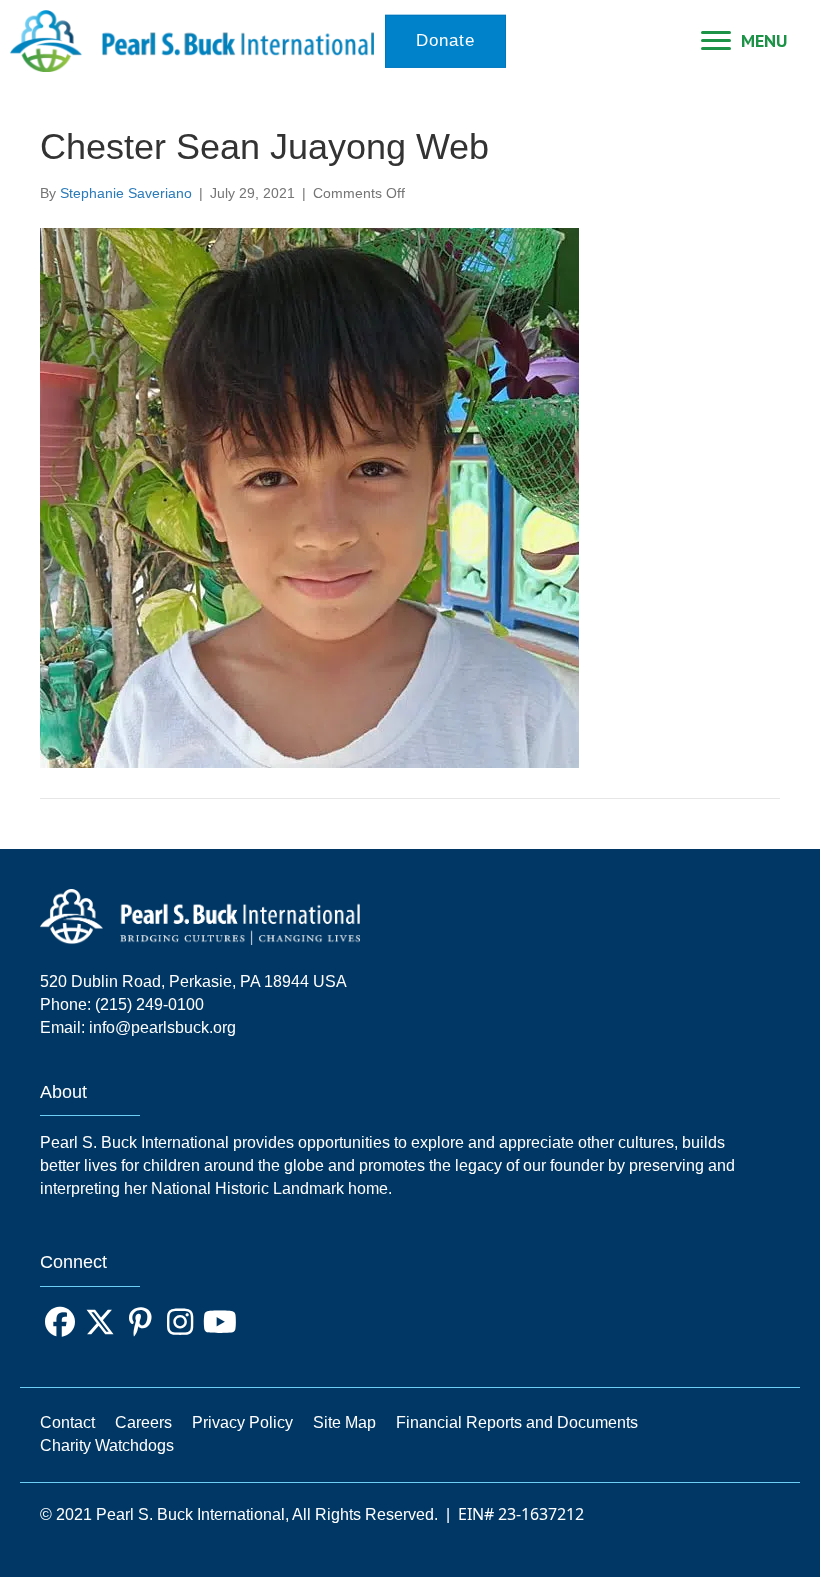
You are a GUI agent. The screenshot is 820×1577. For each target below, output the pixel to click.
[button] (60, 1322)
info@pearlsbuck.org (162, 1027)
